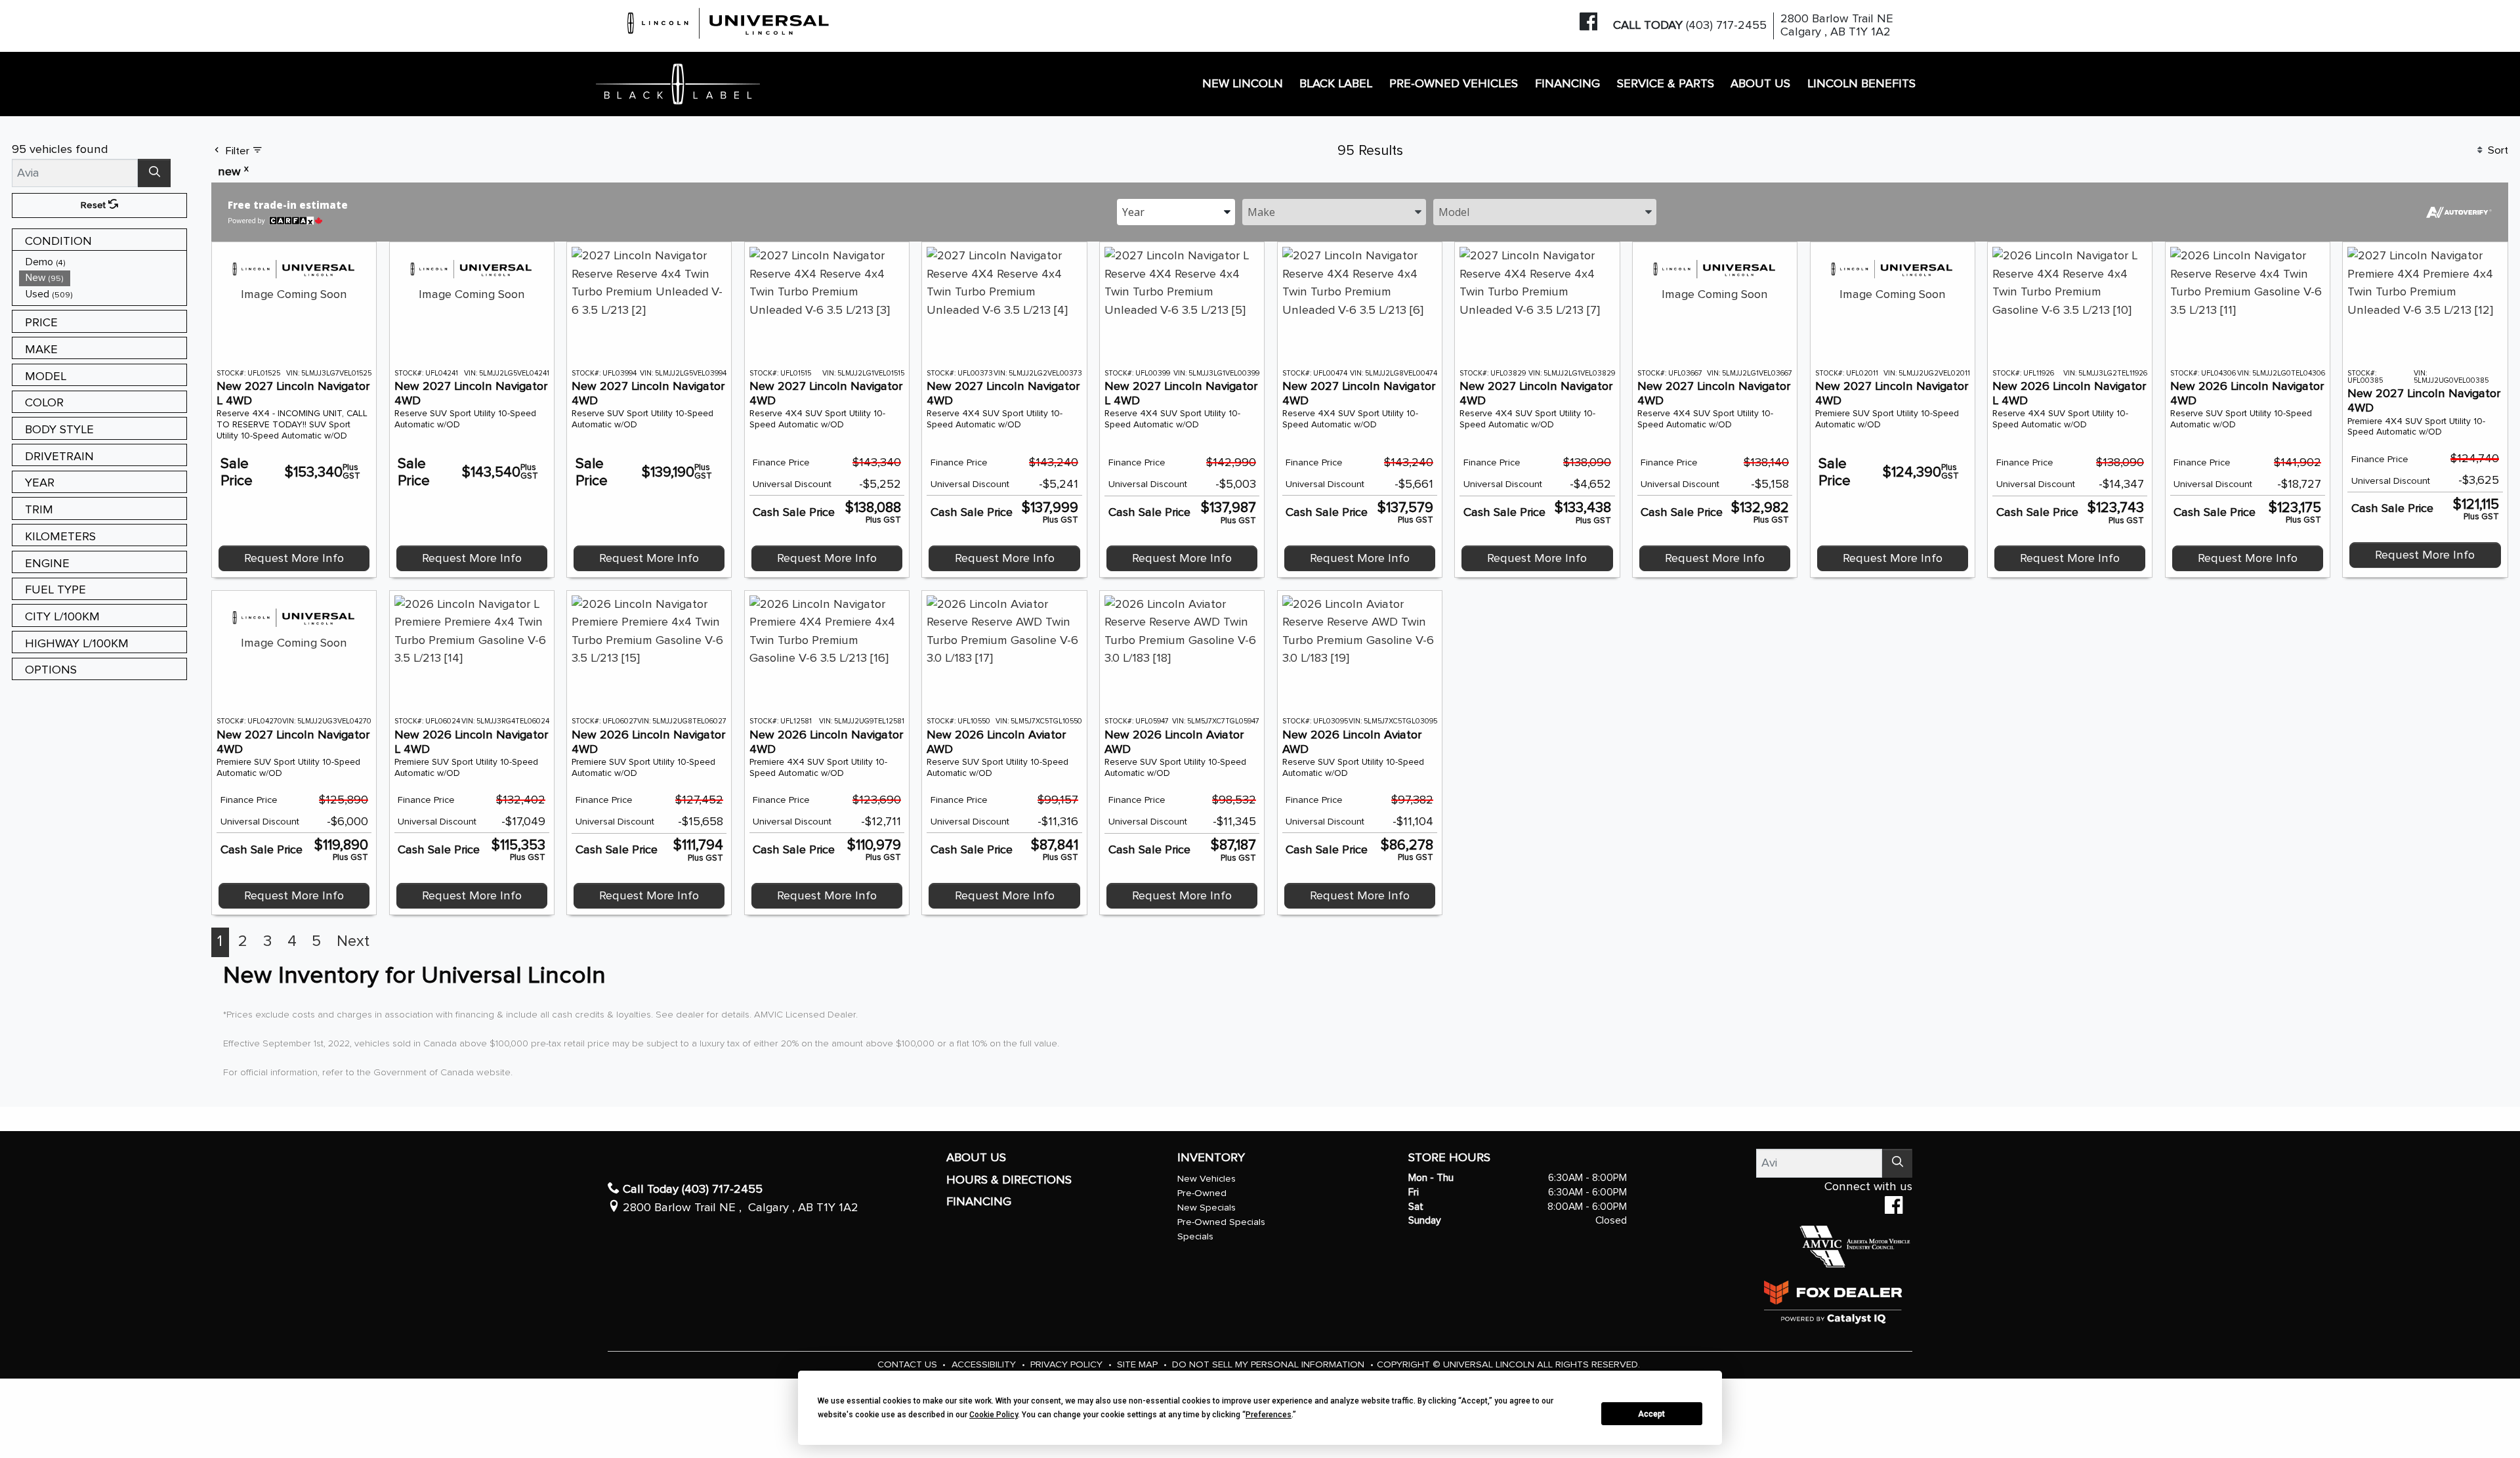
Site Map (1139, 1364)
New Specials (1207, 1208)
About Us (976, 1158)
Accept (1651, 1414)
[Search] (154, 173)
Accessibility (985, 1364)
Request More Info (294, 558)
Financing (979, 1202)
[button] (1243, 84)
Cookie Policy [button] (994, 1415)
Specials (1195, 1236)
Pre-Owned (1202, 1193)
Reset (94, 205)
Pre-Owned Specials (1221, 1222)
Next (353, 941)
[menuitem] (103, 262)
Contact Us (909, 1364)
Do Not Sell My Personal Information (1270, 1364)
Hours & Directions (1009, 1180)
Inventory (1211, 1158)
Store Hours (1449, 1158)
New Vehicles (1207, 1179)
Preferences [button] (1269, 1415)
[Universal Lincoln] (729, 21)
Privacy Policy (1068, 1364)
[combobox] (1176, 211)
